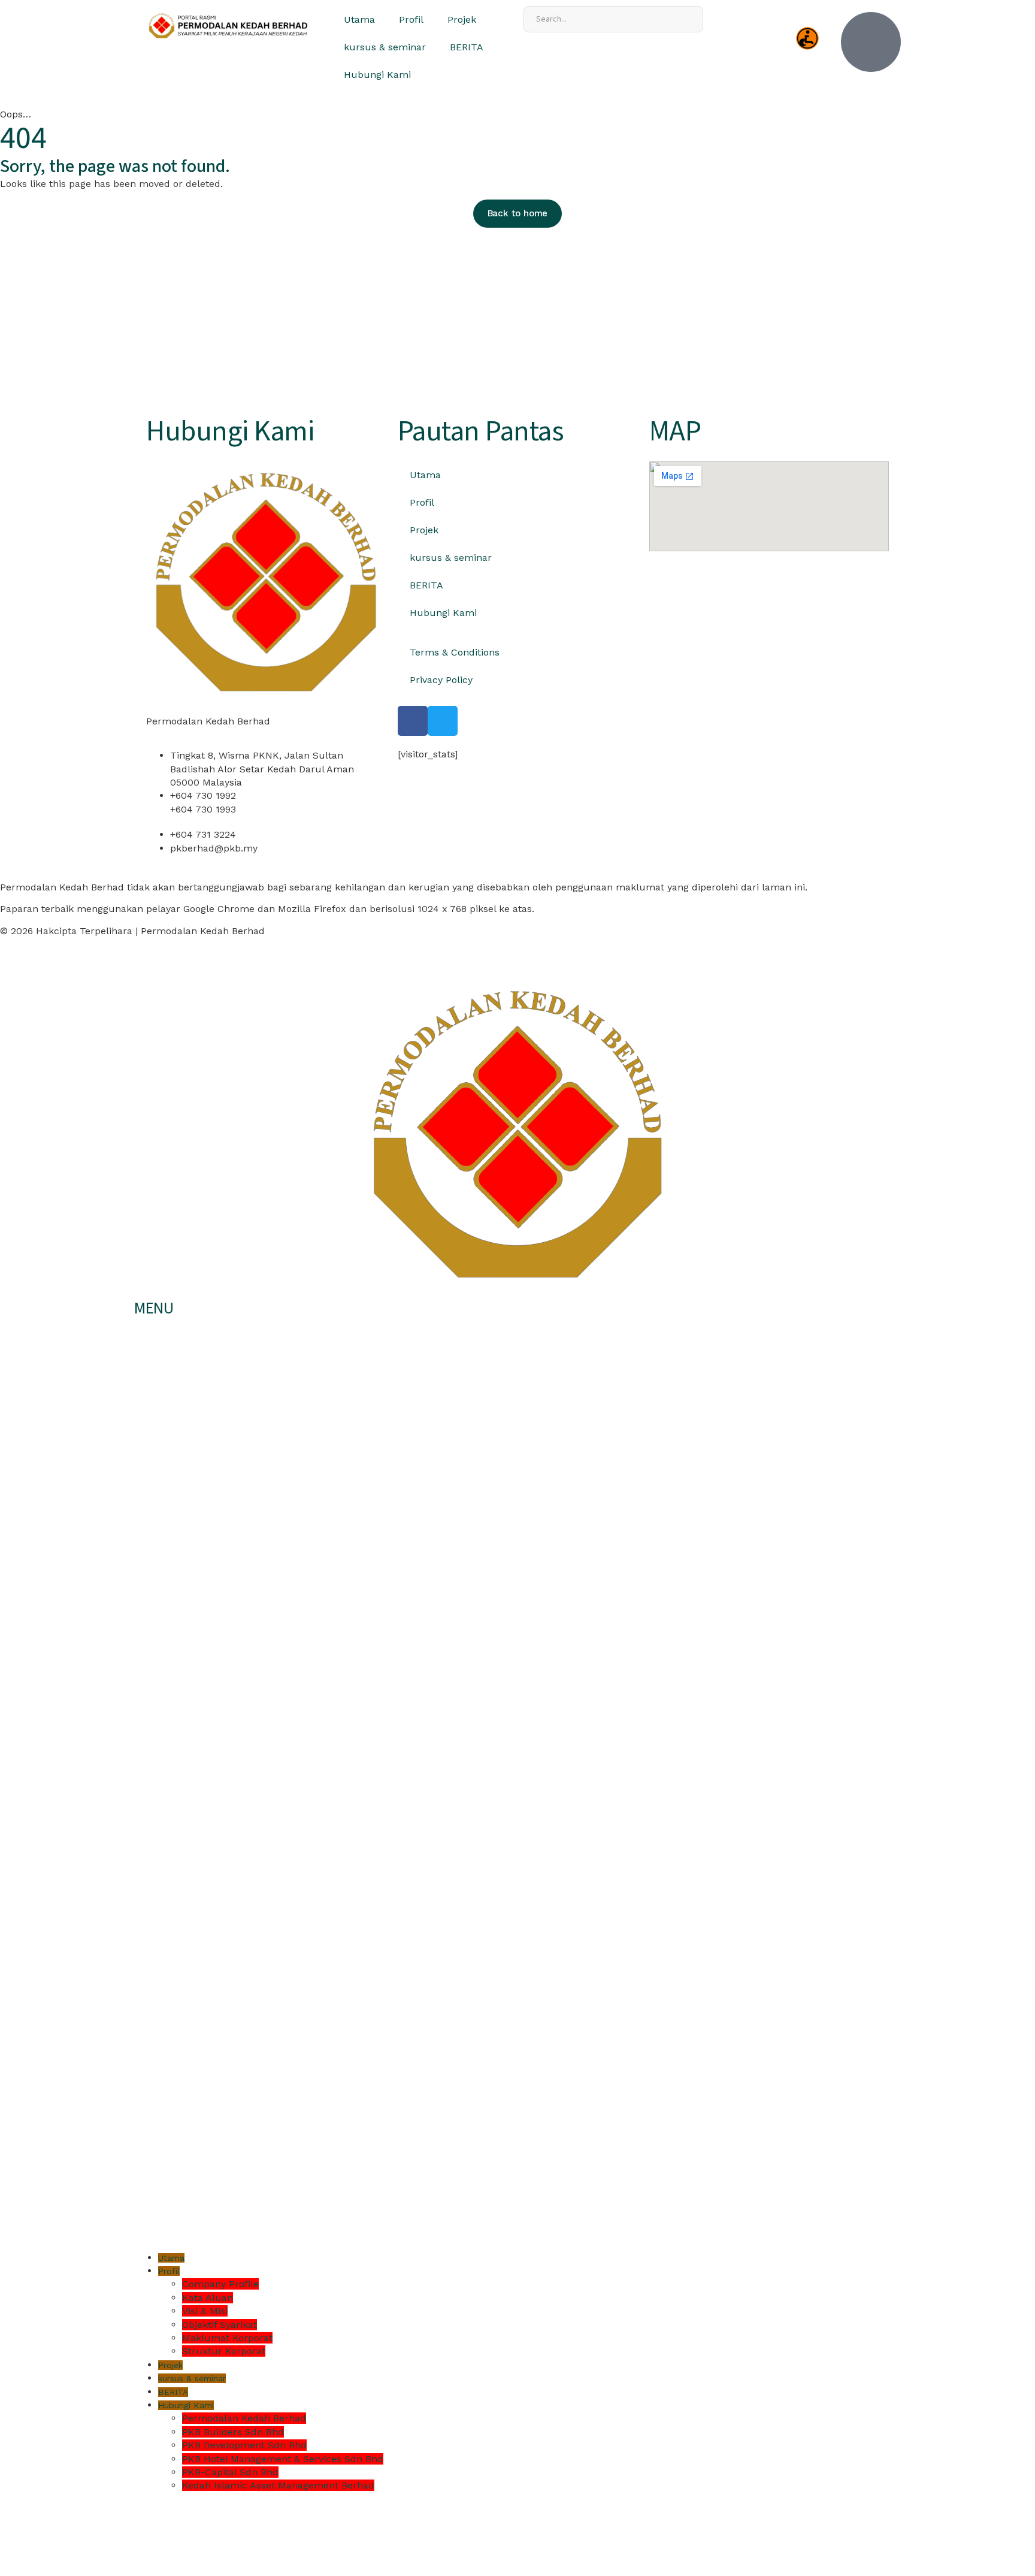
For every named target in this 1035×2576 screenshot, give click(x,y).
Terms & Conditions (455, 652)
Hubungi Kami (377, 75)
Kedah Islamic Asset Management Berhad (278, 2485)
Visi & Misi (205, 2311)
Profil (411, 19)
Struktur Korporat (224, 2351)
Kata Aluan (208, 2298)
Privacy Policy (441, 680)
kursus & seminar (385, 47)
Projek (462, 19)
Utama (359, 19)
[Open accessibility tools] (807, 38)
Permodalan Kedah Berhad (244, 2418)
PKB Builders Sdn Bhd (233, 2432)
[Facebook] (413, 721)
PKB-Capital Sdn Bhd (230, 2472)
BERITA (467, 47)
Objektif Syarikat (220, 2325)
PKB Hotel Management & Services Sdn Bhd (283, 2459)
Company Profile (220, 2284)
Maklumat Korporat (227, 2338)
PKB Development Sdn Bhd (244, 2445)
